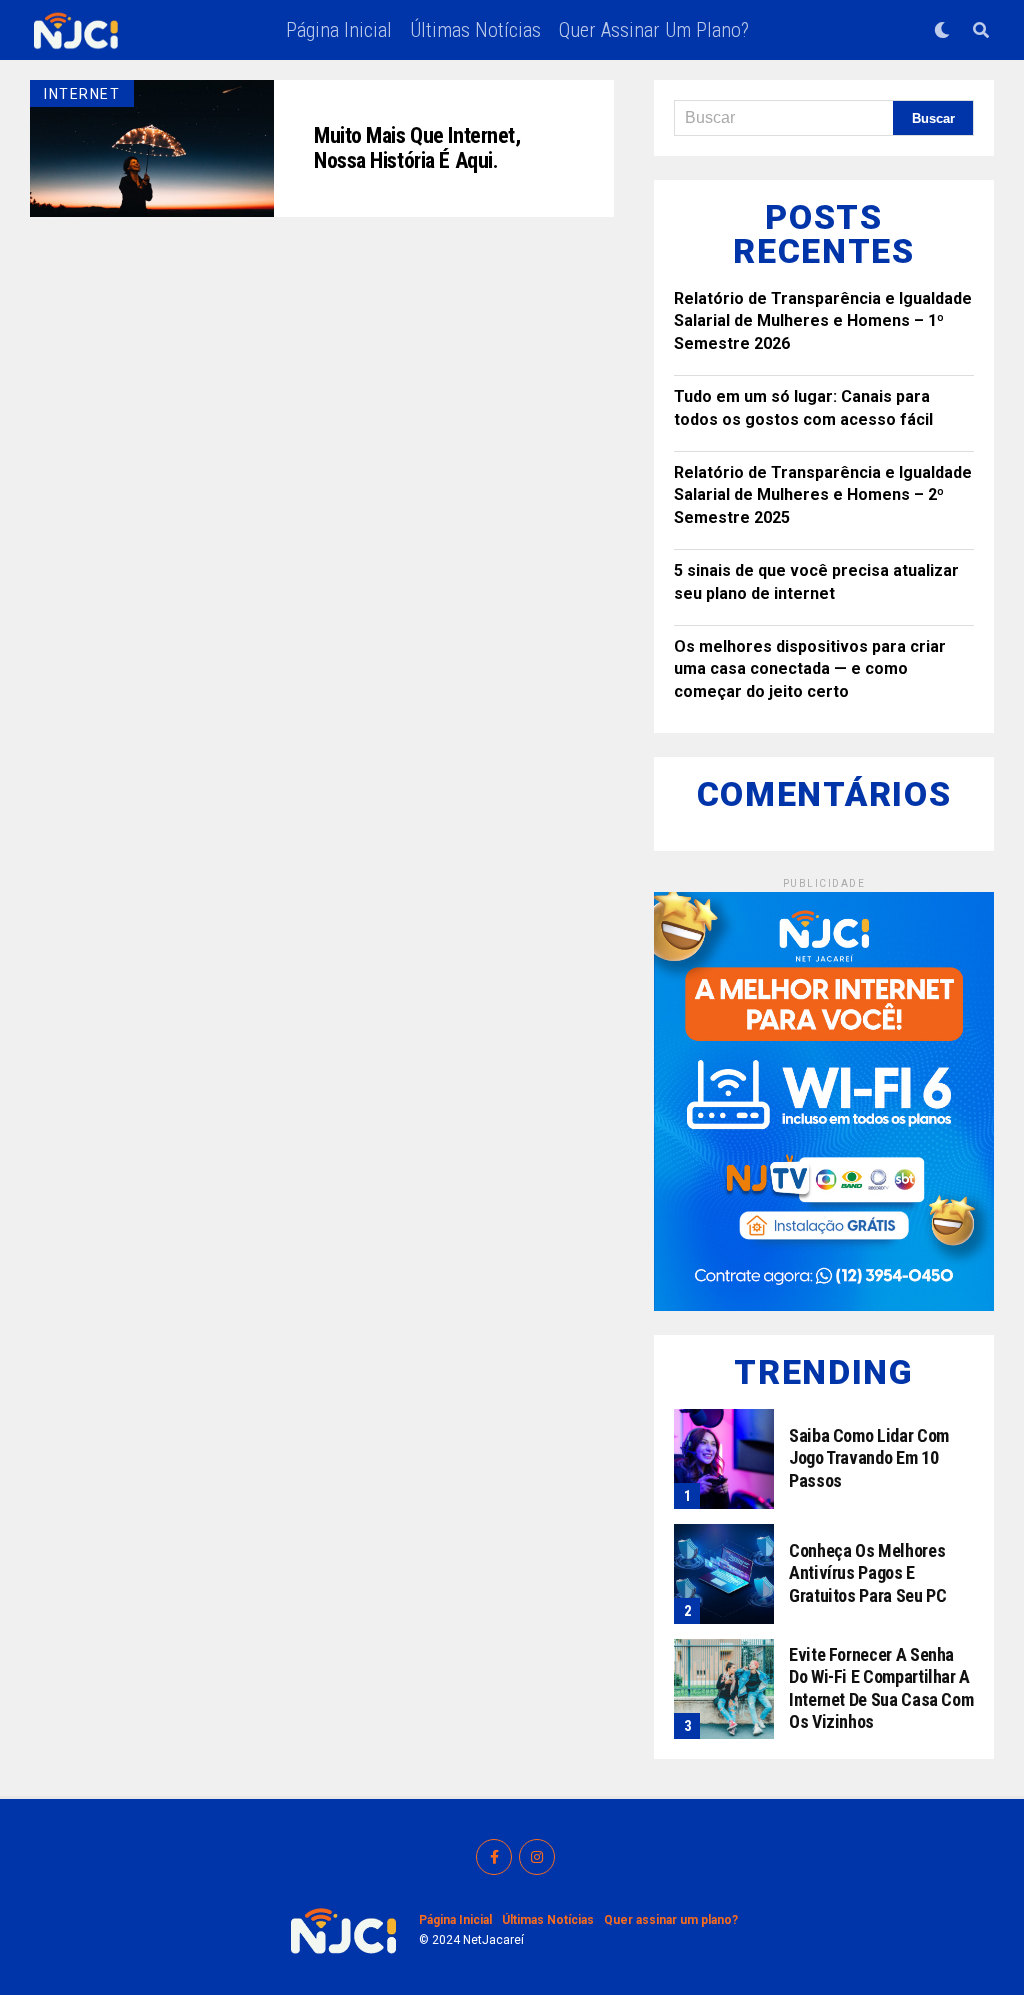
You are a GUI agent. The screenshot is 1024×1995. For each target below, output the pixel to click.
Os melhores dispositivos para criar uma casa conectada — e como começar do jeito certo (810, 669)
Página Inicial (339, 30)
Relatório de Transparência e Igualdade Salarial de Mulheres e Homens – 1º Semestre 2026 (823, 321)
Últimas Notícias (475, 30)
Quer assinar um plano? (654, 30)
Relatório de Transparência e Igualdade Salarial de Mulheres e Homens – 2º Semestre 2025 (823, 495)
